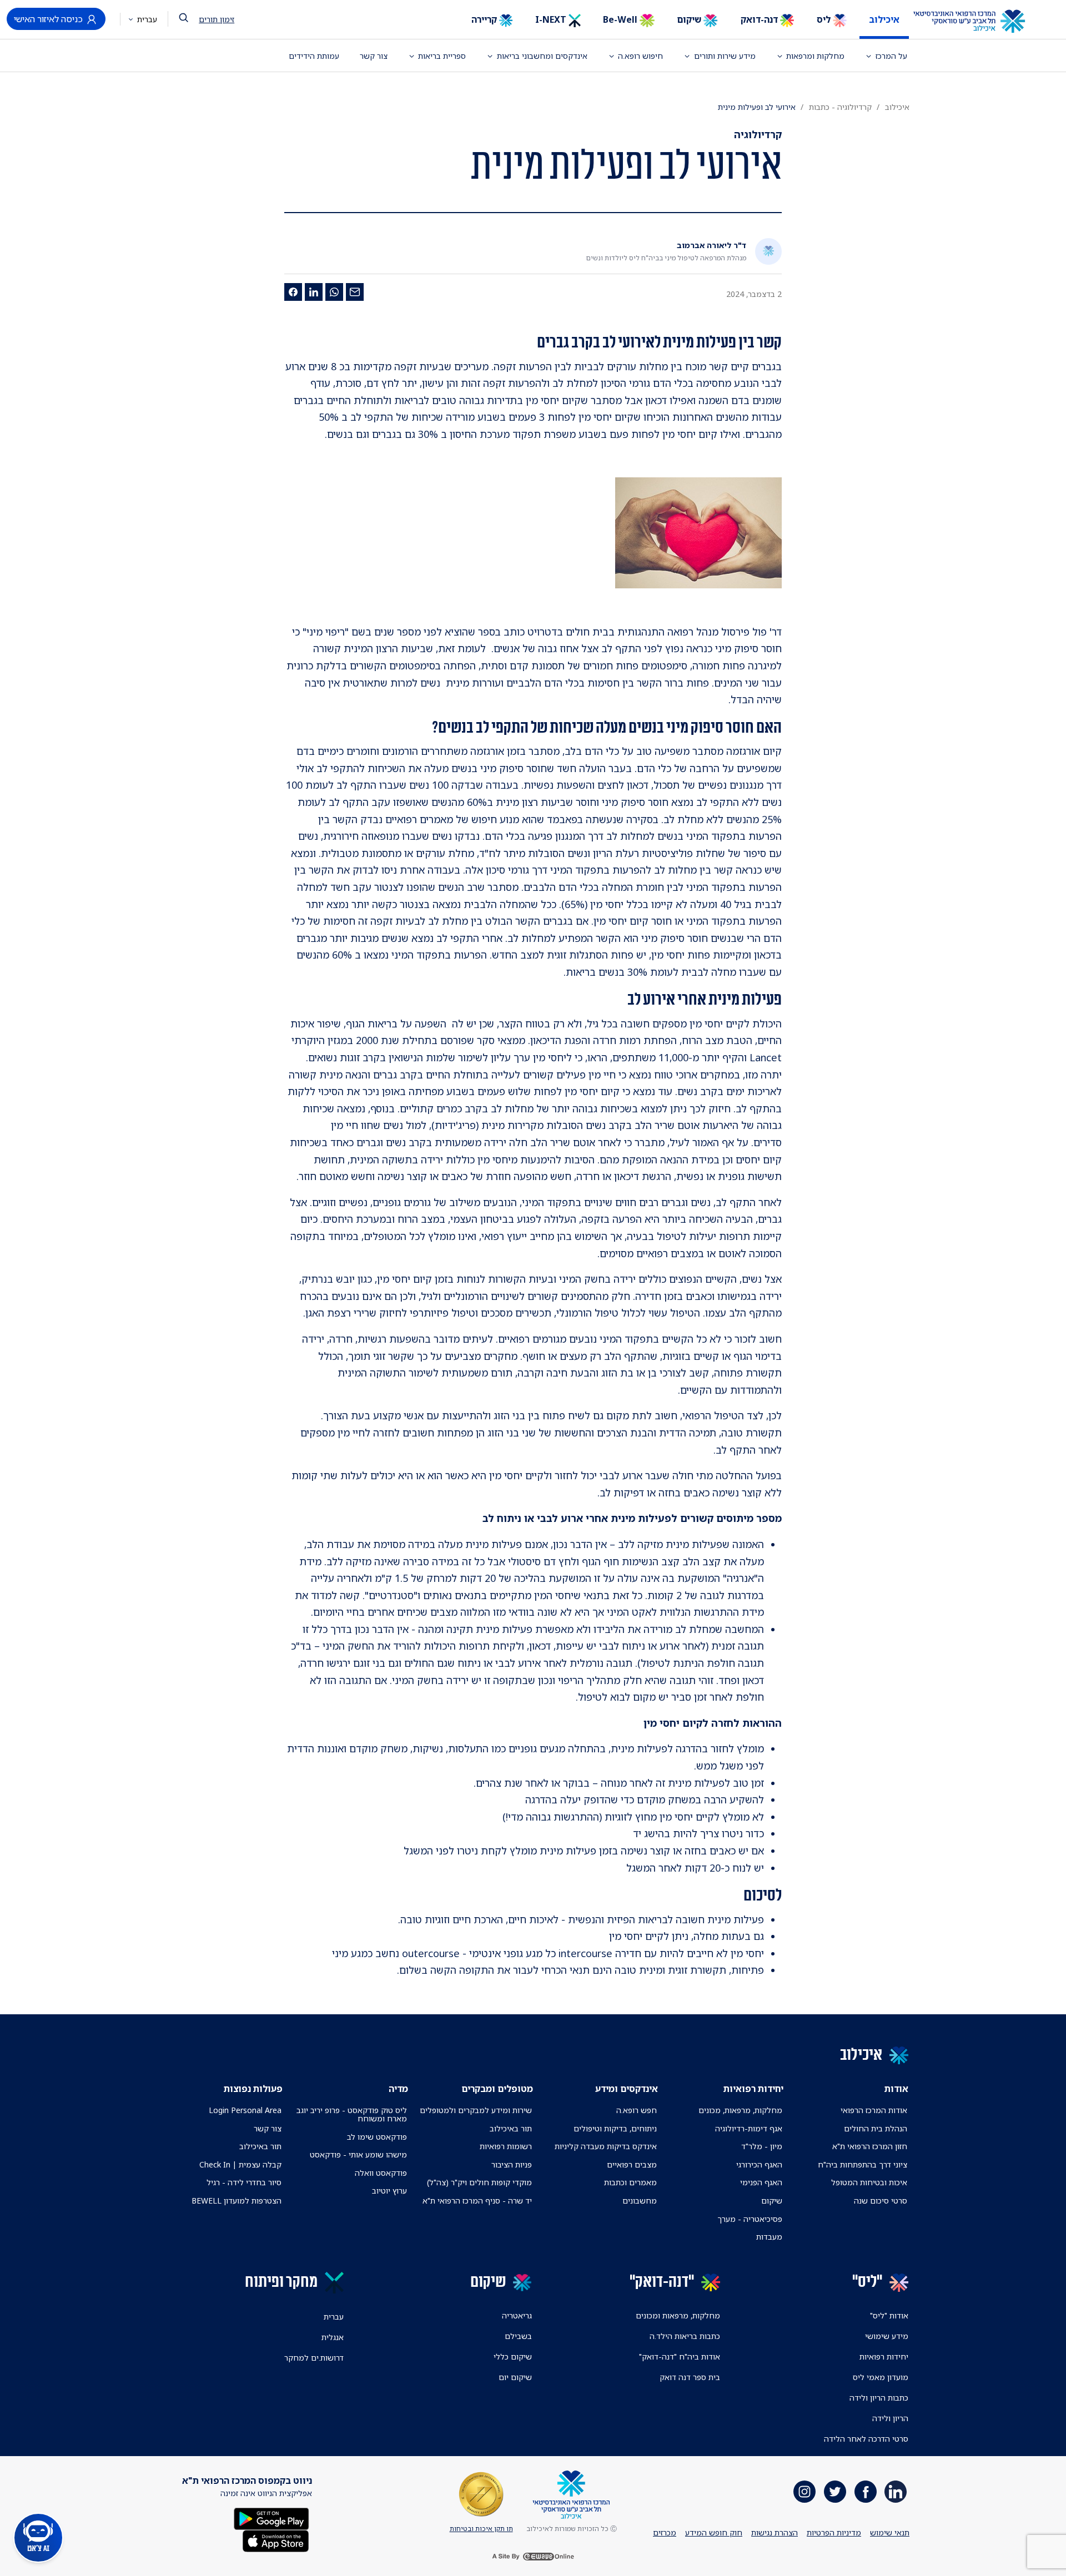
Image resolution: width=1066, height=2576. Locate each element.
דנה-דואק (760, 19)
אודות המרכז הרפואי (874, 2110)
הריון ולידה (890, 2418)
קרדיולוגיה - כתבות (840, 107)
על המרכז (891, 56)
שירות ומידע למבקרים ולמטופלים (476, 2110)
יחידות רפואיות (884, 2356)
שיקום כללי (513, 2356)
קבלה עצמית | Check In (240, 2164)
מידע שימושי (887, 2336)
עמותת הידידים (314, 56)
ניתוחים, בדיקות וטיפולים (615, 2128)
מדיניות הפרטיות (834, 2532)
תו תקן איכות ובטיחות (481, 2529)
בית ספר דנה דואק (690, 2377)
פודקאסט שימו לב (377, 2137)
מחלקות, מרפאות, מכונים (740, 2110)
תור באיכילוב (511, 2128)
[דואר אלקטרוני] (355, 292)
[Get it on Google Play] (271, 2518)
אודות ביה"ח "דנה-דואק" (680, 2356)
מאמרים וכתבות (630, 2182)
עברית (146, 19)
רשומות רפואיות (506, 2146)
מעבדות (769, 2237)
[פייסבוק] (293, 292)
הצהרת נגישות (775, 2532)
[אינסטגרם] (804, 2492)
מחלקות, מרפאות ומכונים (678, 2315)
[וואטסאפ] (334, 292)
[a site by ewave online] (533, 2556)
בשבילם (518, 2336)
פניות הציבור (512, 2164)
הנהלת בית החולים (876, 2128)
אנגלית (333, 2337)
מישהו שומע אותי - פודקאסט (358, 2154)
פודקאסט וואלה (381, 2173)
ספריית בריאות (442, 56)
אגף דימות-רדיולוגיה (749, 2128)
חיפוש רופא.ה (640, 56)
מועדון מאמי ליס (881, 2377)
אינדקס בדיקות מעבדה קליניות (606, 2146)
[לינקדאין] (314, 292)
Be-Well (621, 19)
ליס (825, 19)
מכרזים (665, 2532)
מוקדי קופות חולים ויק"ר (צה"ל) (479, 2182)
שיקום (690, 19)
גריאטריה (517, 2315)
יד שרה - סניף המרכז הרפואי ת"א (477, 2201)
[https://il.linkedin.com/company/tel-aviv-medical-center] (896, 2492)
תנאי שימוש (890, 2532)
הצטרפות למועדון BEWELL (237, 2201)
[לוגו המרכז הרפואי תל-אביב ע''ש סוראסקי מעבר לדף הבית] (977, 22)
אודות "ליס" (889, 2315)
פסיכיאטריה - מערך (750, 2219)
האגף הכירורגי (759, 2164)
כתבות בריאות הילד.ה (685, 2336)
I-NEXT (552, 19)
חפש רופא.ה (637, 2110)
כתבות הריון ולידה (879, 2398)
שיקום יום (515, 2377)
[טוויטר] (835, 2492)
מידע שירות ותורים (725, 56)
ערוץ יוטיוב (389, 2191)
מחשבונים (640, 2201)
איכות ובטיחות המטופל (869, 2182)
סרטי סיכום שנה (881, 2201)
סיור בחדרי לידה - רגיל (244, 2182)
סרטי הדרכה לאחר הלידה (866, 2439)
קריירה (485, 19)
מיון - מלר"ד (762, 2146)
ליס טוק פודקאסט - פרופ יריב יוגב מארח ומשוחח (351, 2114)
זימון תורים (217, 19)
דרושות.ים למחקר (314, 2358)
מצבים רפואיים (632, 2164)
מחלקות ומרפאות (815, 56)
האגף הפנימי (761, 2182)
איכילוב (884, 19)
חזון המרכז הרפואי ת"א (870, 2146)
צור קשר (374, 56)
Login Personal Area (245, 2110)
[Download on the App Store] (276, 2540)
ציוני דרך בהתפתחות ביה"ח (863, 2164)
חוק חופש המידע (714, 2532)
